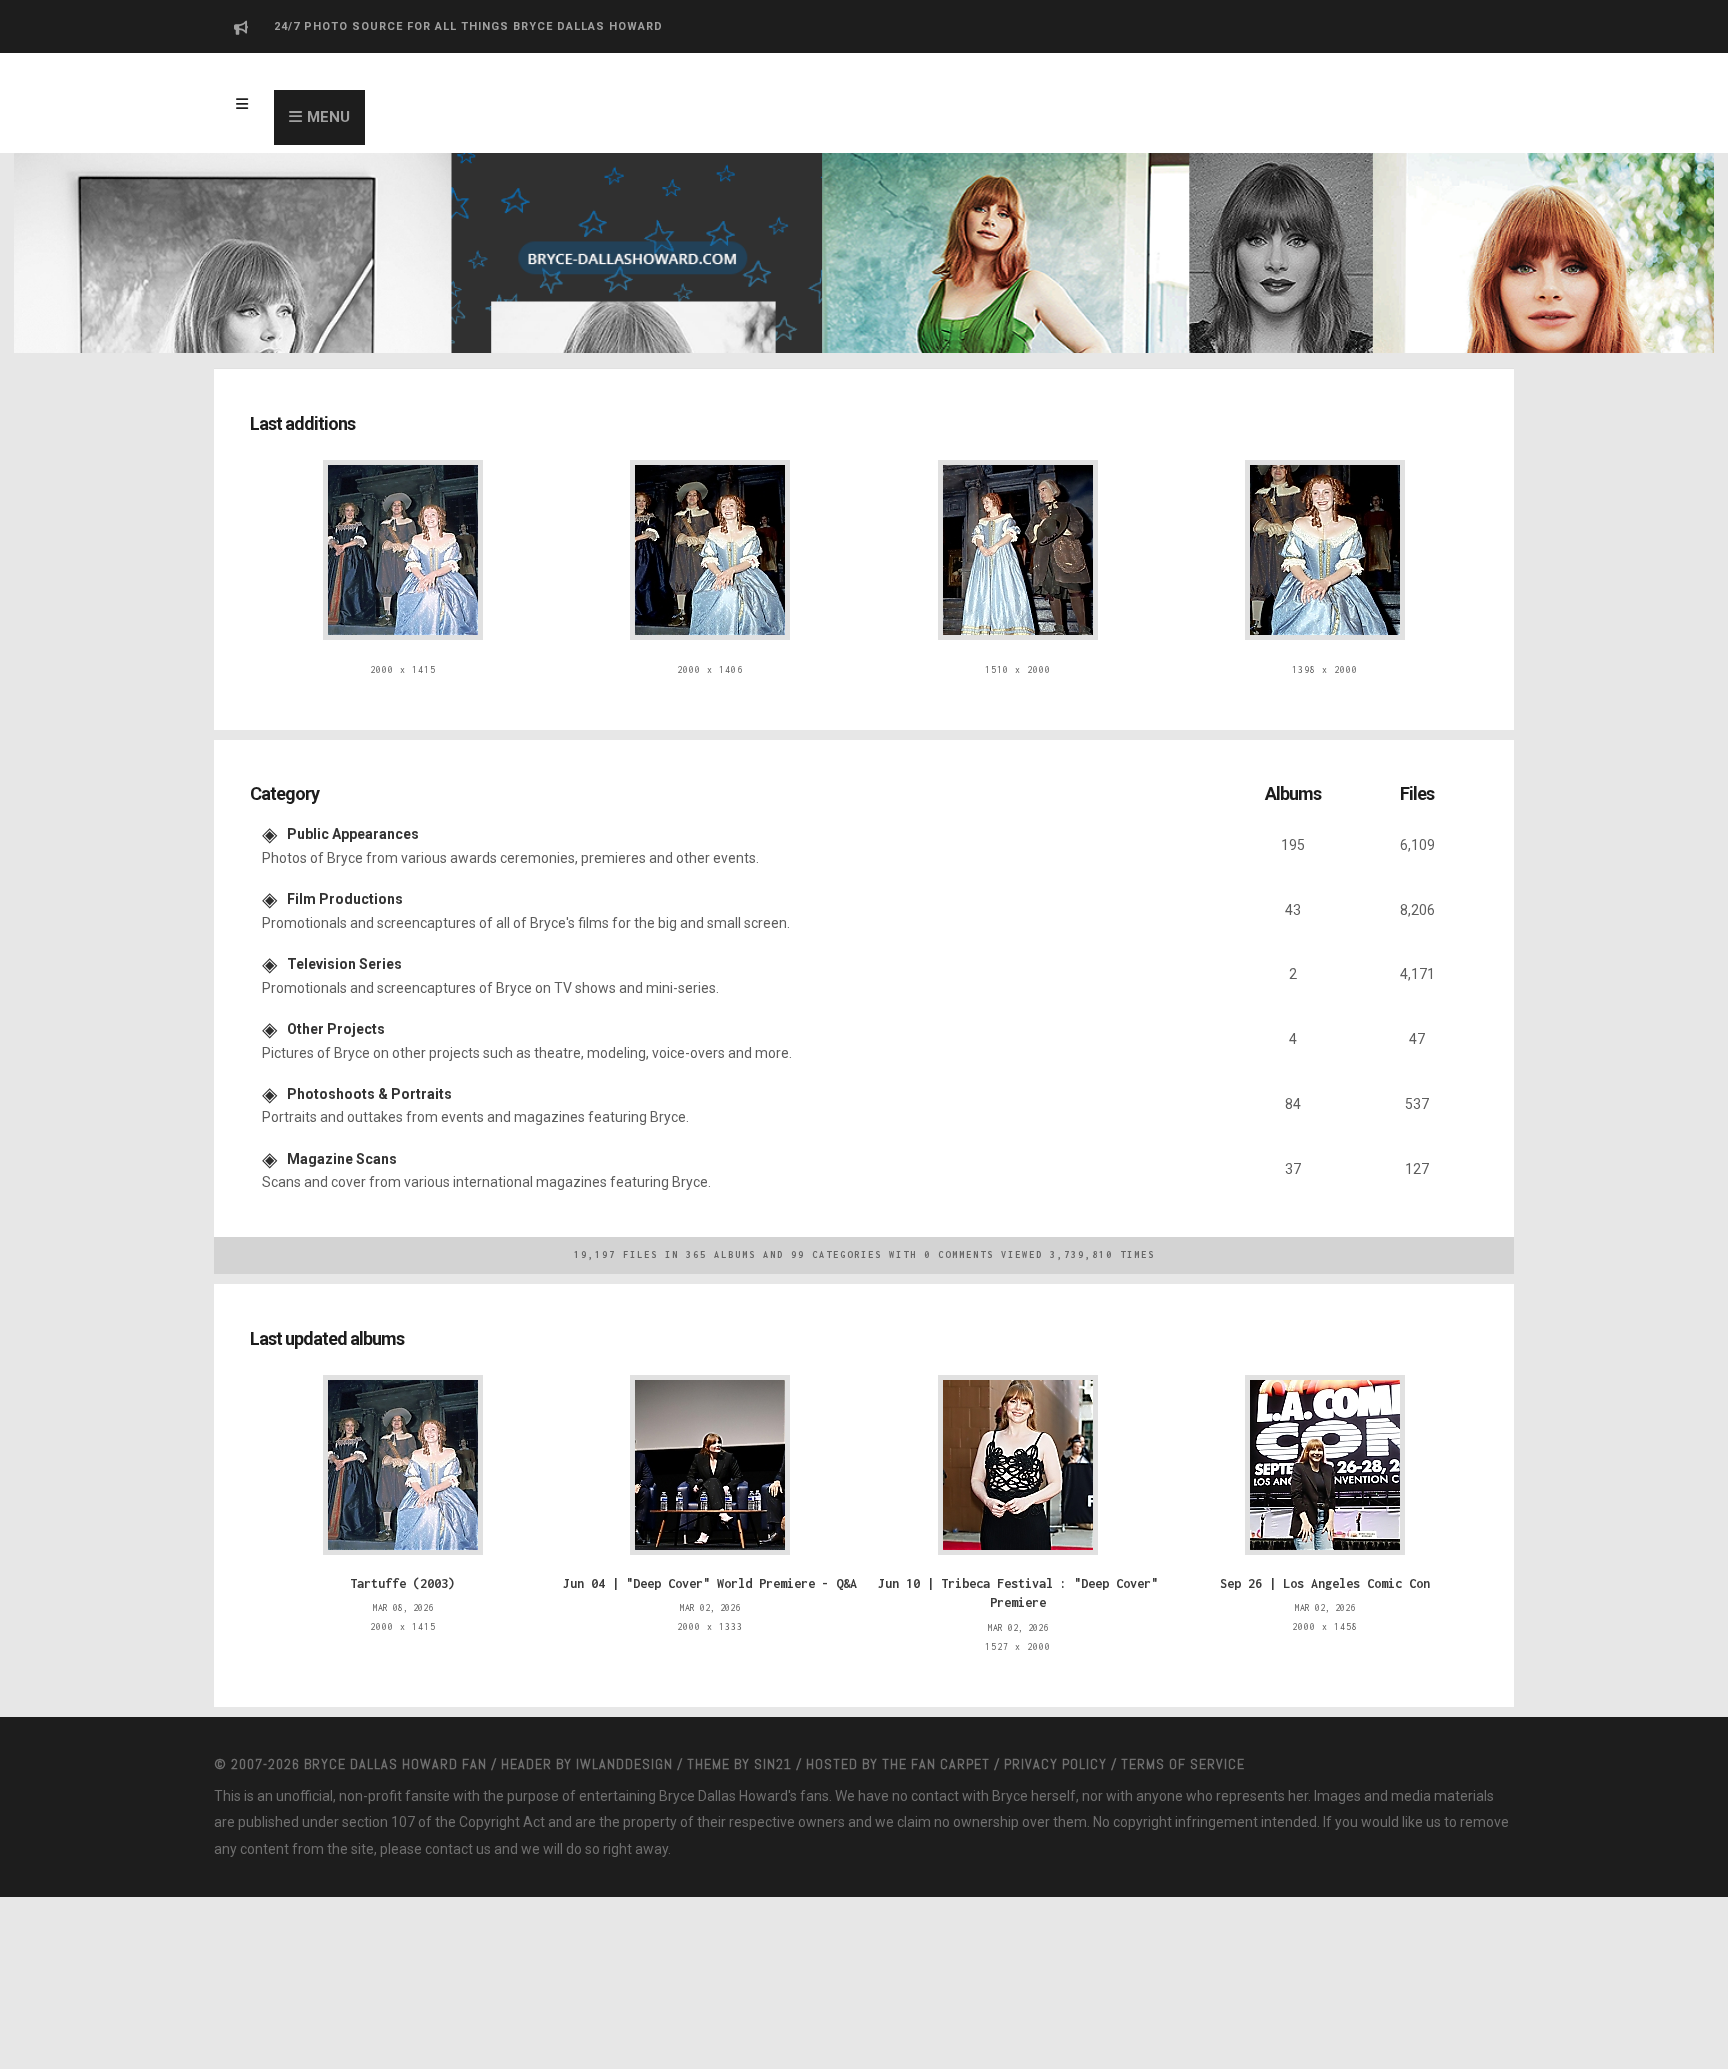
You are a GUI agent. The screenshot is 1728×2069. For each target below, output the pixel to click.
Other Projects (336, 1008)
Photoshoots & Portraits (369, 1068)
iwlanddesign (624, 1724)
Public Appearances (353, 826)
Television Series (344, 947)
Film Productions (345, 887)
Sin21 (773, 1724)
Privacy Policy (1055, 1724)
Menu (328, 117)
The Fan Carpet (936, 1724)
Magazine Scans (342, 1129)
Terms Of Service (1183, 1724)
